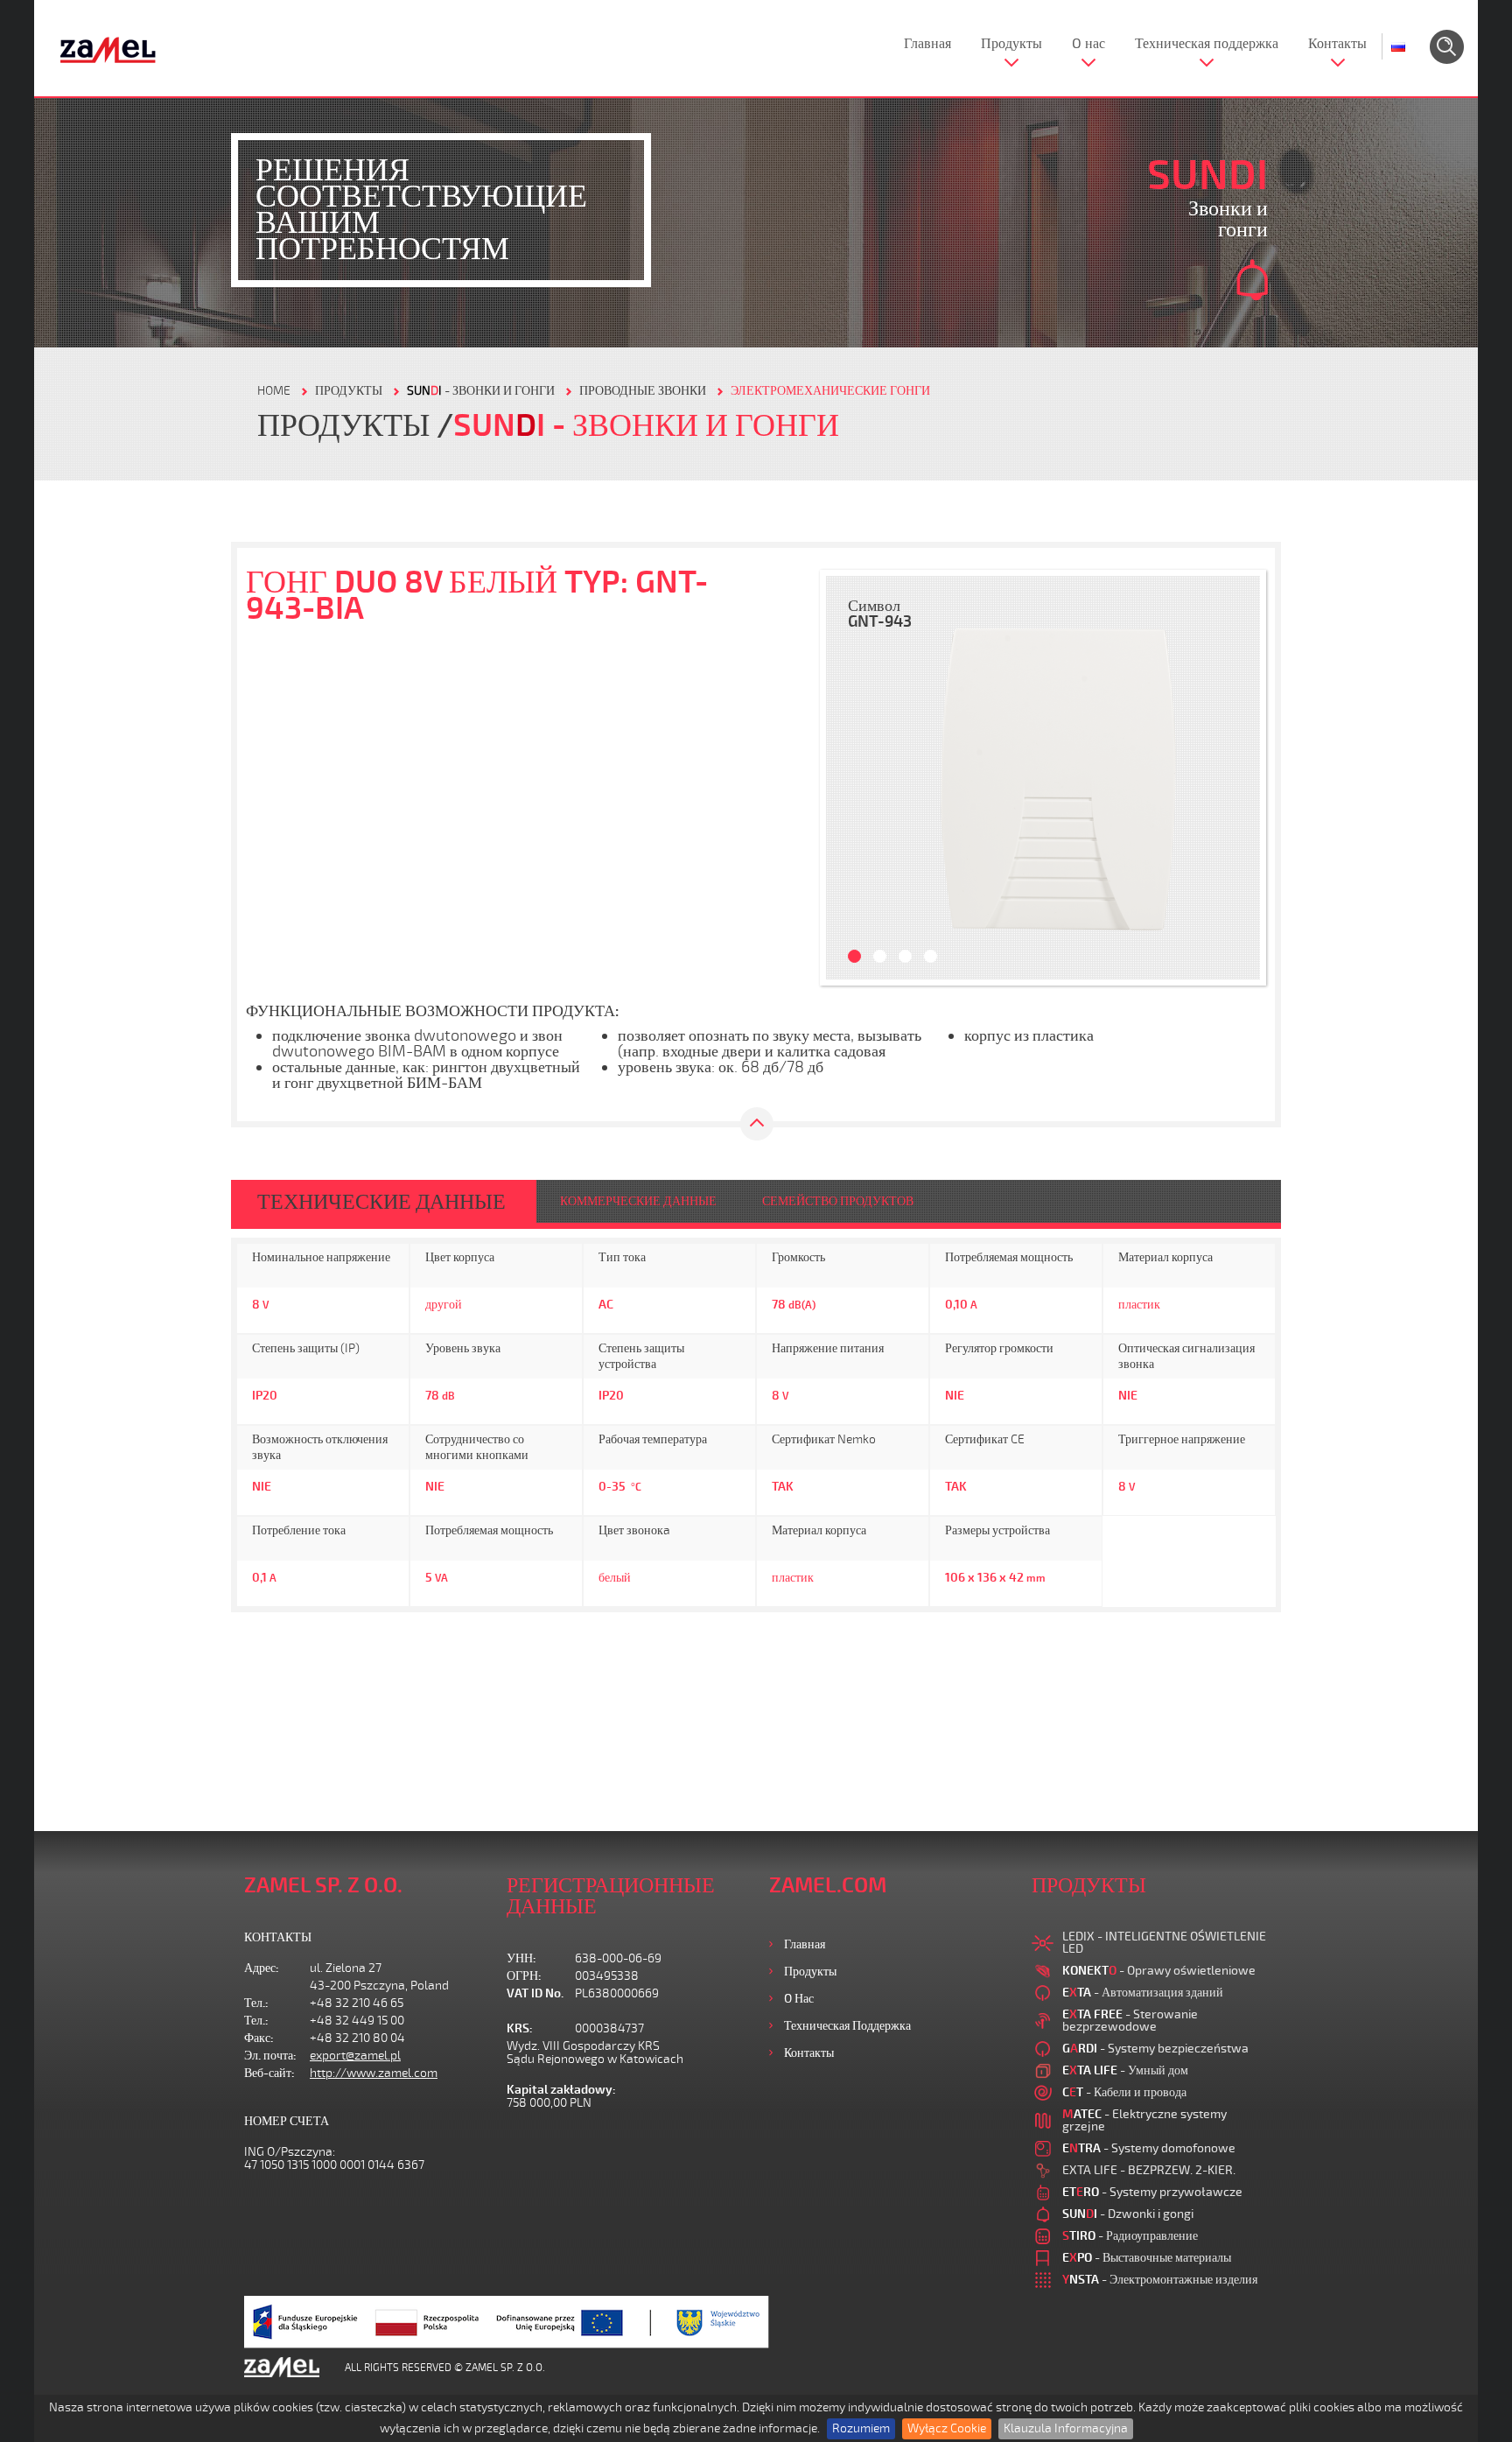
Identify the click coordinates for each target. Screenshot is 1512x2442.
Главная (927, 44)
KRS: (520, 2028)
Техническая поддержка (1207, 44)
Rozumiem (861, 2428)
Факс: (259, 2038)
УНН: (521, 1958)
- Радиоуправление (1130, 2236)
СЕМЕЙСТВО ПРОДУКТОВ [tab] (838, 1201)
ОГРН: (524, 1976)
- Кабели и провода (1124, 2092)
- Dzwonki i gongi (1128, 2214)
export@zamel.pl (355, 2056)
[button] (848, 778)
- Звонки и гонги (481, 391)
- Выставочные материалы (1147, 2258)
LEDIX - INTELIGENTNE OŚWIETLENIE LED (1164, 1943)
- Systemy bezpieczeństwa (1155, 2049)
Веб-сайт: (269, 2073)
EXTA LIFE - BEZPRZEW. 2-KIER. (1149, 2170)
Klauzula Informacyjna (1066, 2428)
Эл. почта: (270, 2056)
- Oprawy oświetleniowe (1159, 1971)
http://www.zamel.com (374, 2073)
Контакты (1337, 44)
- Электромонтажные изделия (1160, 2280)
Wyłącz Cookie (947, 2428)
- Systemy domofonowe (1149, 2148)
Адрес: (262, 1968)
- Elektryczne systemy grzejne (1144, 2120)
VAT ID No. (535, 1993)
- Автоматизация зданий (1143, 1993)
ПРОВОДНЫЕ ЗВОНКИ (643, 391)
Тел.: (256, 2003)
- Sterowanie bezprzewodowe (1130, 2021)
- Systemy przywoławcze (1152, 2192)
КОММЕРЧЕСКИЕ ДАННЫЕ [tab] (638, 1201)
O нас (1088, 44)
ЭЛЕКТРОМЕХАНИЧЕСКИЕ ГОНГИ (830, 391)
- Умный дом (1125, 2070)
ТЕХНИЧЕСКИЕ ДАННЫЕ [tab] (381, 1202)
